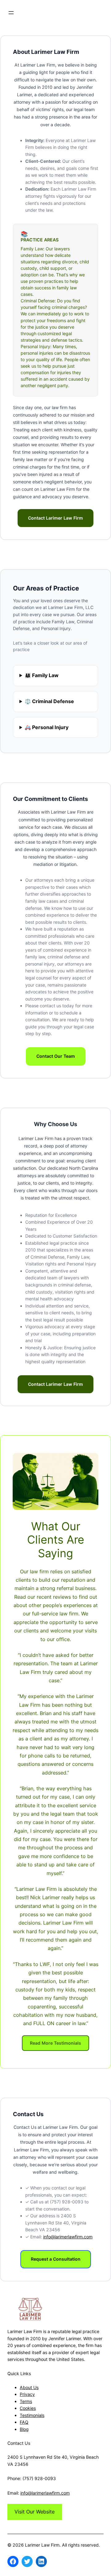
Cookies (28, 2408)
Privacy (27, 2394)
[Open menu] (11, 13)
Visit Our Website (35, 2512)
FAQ (24, 2422)
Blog (24, 2429)
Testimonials (32, 2415)
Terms (26, 2401)
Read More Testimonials (55, 2043)
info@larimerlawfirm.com (68, 2237)
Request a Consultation (56, 2259)
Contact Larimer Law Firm (55, 518)
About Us (29, 2387)
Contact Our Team (56, 1056)
